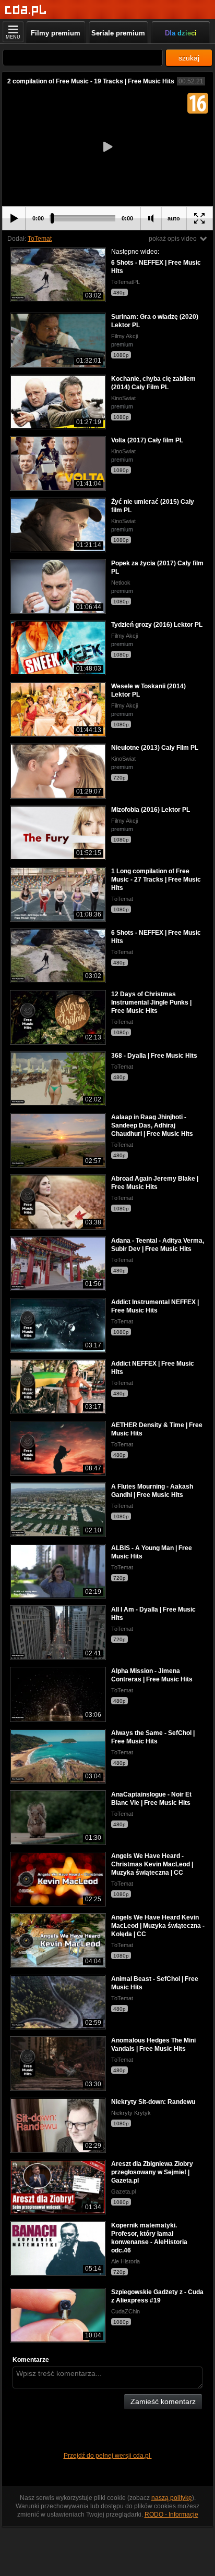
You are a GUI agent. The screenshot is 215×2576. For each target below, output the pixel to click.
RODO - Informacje (171, 2515)
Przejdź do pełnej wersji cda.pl (108, 2456)
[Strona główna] (26, 10)
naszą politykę (172, 2498)
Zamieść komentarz (163, 2401)
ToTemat (40, 239)
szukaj (189, 58)
